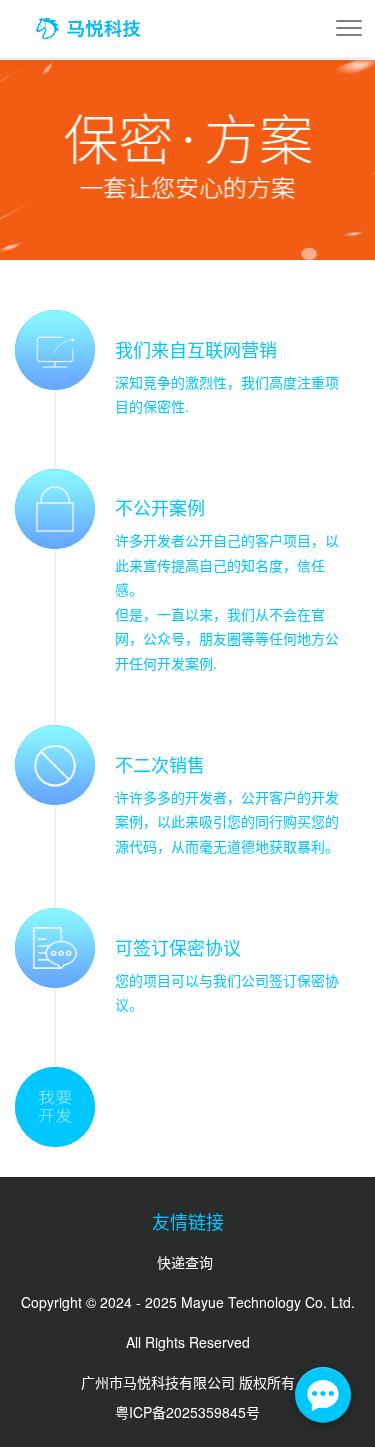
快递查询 (185, 1262)
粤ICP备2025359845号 (187, 1412)
